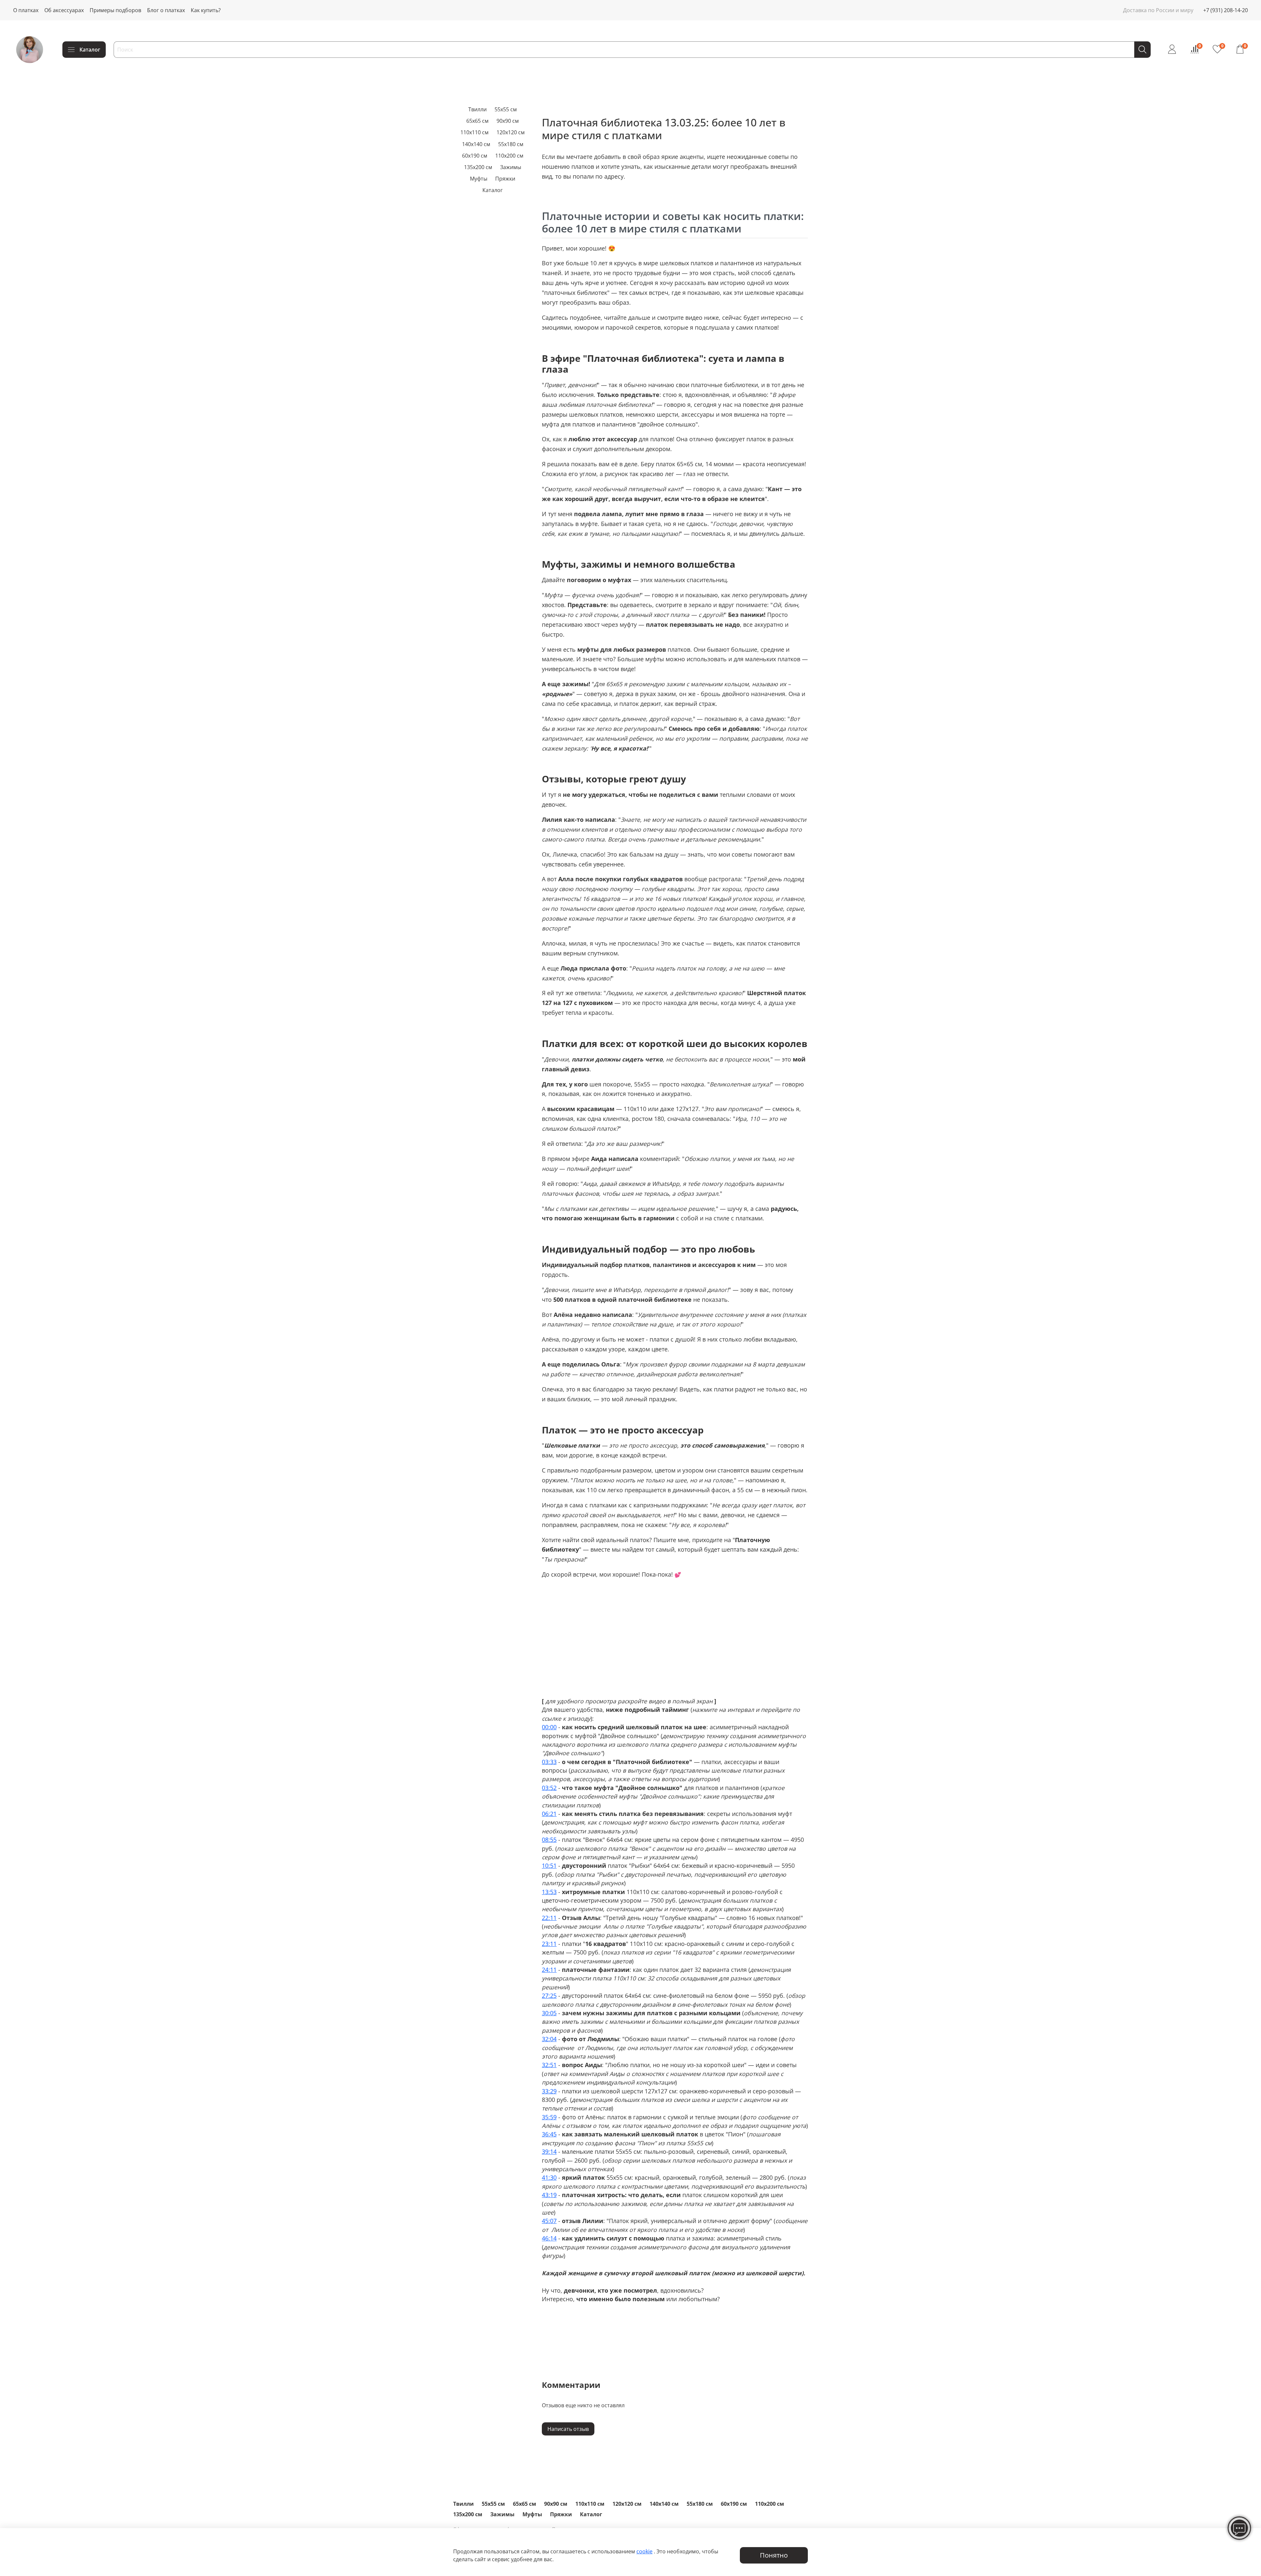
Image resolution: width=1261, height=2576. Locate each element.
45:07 (549, 2221)
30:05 (549, 2013)
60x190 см (475, 156)
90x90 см (508, 121)
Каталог (90, 50)
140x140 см (476, 144)
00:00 (549, 1727)
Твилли (477, 109)
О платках (26, 10)
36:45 (549, 2134)
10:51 (549, 1866)
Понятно (774, 2555)
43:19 (549, 2195)
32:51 (549, 2065)
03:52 (549, 1788)
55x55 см (506, 109)
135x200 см (478, 167)
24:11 (549, 1970)
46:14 (549, 2238)
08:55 (549, 1840)
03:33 (549, 1762)
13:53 (549, 1892)
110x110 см (475, 132)
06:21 (549, 1814)
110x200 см (509, 156)
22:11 (549, 1918)
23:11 (549, 1944)
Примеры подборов (115, 10)
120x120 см (511, 132)
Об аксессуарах (64, 10)
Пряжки (505, 179)
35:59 (549, 2117)
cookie (644, 2551)
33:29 (549, 2091)
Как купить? (206, 10)
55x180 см (511, 144)
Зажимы (511, 167)
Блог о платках (166, 10)
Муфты (479, 179)
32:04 (549, 2039)
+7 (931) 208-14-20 (1226, 10)
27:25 (549, 1996)
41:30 (549, 2177)
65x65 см (477, 121)
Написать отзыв (568, 2429)
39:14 (549, 2151)
